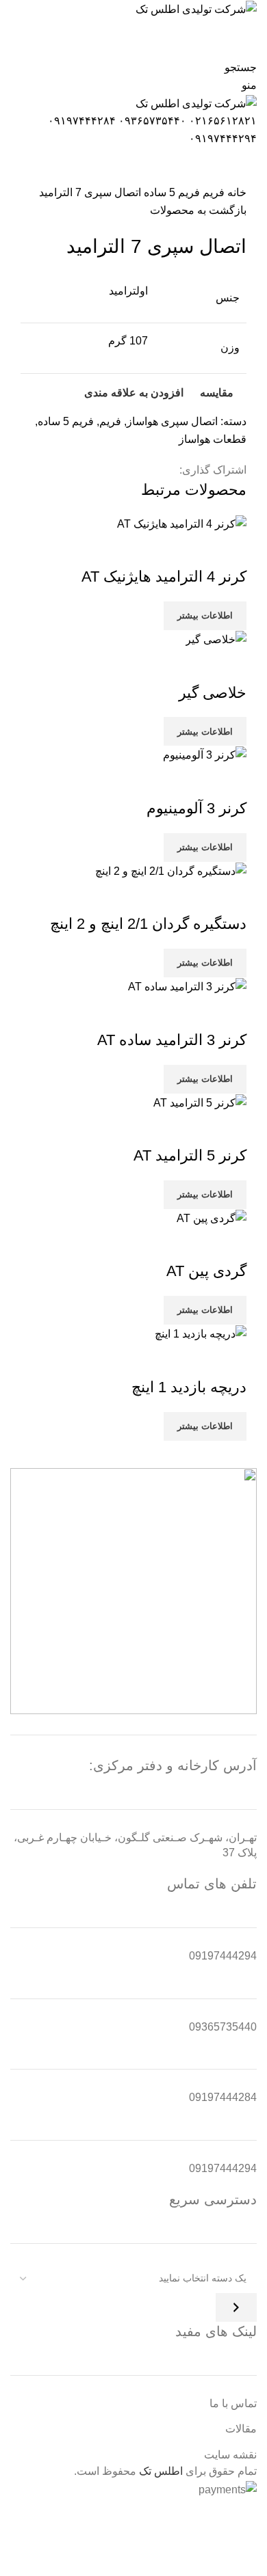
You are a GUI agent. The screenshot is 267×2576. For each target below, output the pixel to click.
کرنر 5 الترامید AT (190, 1155)
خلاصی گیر (213, 693)
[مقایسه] (229, 550)
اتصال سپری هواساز (172, 421)
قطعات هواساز (213, 439)
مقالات (241, 2429)
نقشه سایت (230, 2455)
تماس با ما (233, 2403)
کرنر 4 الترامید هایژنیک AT (164, 577)
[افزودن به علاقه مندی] (155, 550)
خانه (236, 192)
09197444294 (223, 1956)
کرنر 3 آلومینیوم (196, 808)
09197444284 (223, 2097)
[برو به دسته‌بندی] (236, 2307)
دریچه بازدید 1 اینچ (189, 1387)
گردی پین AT (206, 1271)
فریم (212, 192)
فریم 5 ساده (170, 192)
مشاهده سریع (192, 550)
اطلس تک (161, 2471)
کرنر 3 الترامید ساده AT (172, 1040)
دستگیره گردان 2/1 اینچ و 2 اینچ (148, 924)
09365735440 (223, 2027)
